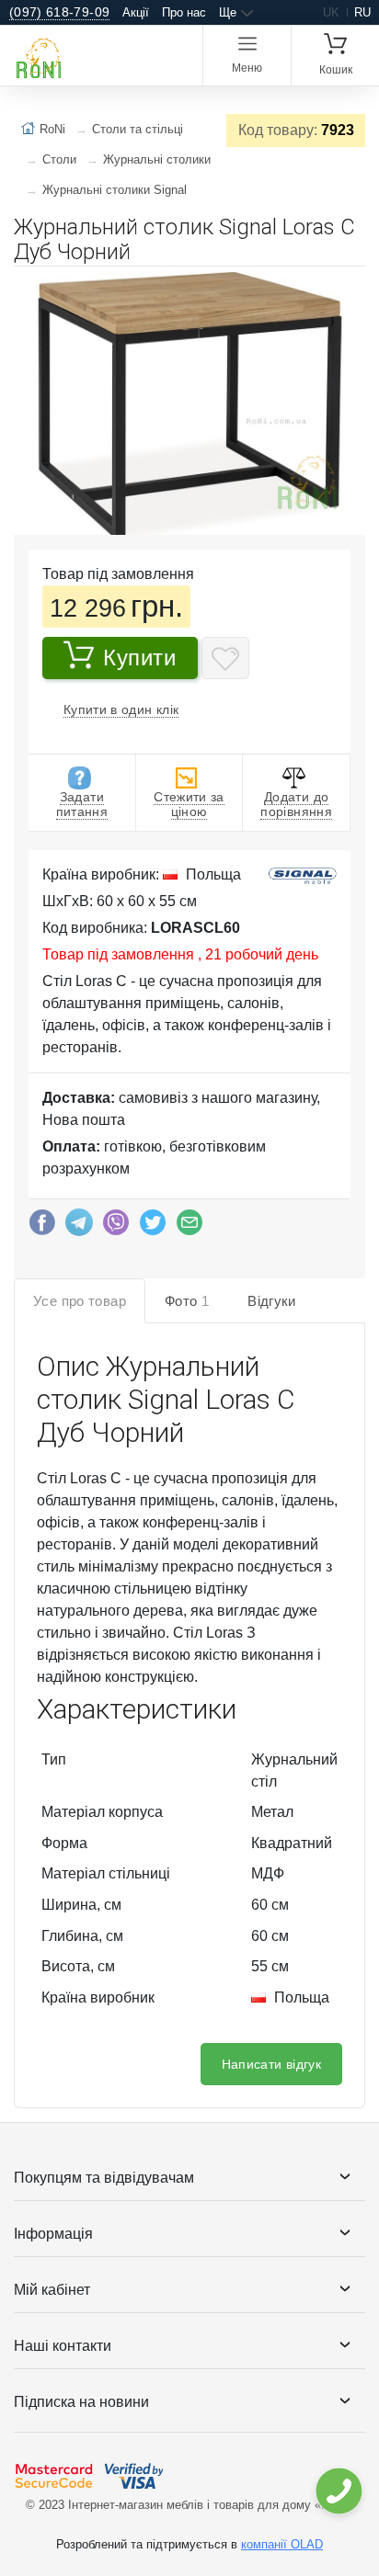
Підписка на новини (81, 2402)
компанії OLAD (282, 2544)
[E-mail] (189, 1227)
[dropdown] (338, 2491)
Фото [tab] (187, 1301)
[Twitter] (153, 1227)
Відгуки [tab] (272, 1301)
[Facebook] (42, 1227)
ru (362, 12)
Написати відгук (271, 2064)
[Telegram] (79, 1227)
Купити (140, 658)
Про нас (184, 12)
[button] (349, 288)
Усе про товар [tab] (80, 1301)
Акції (136, 12)
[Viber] (116, 1227)
